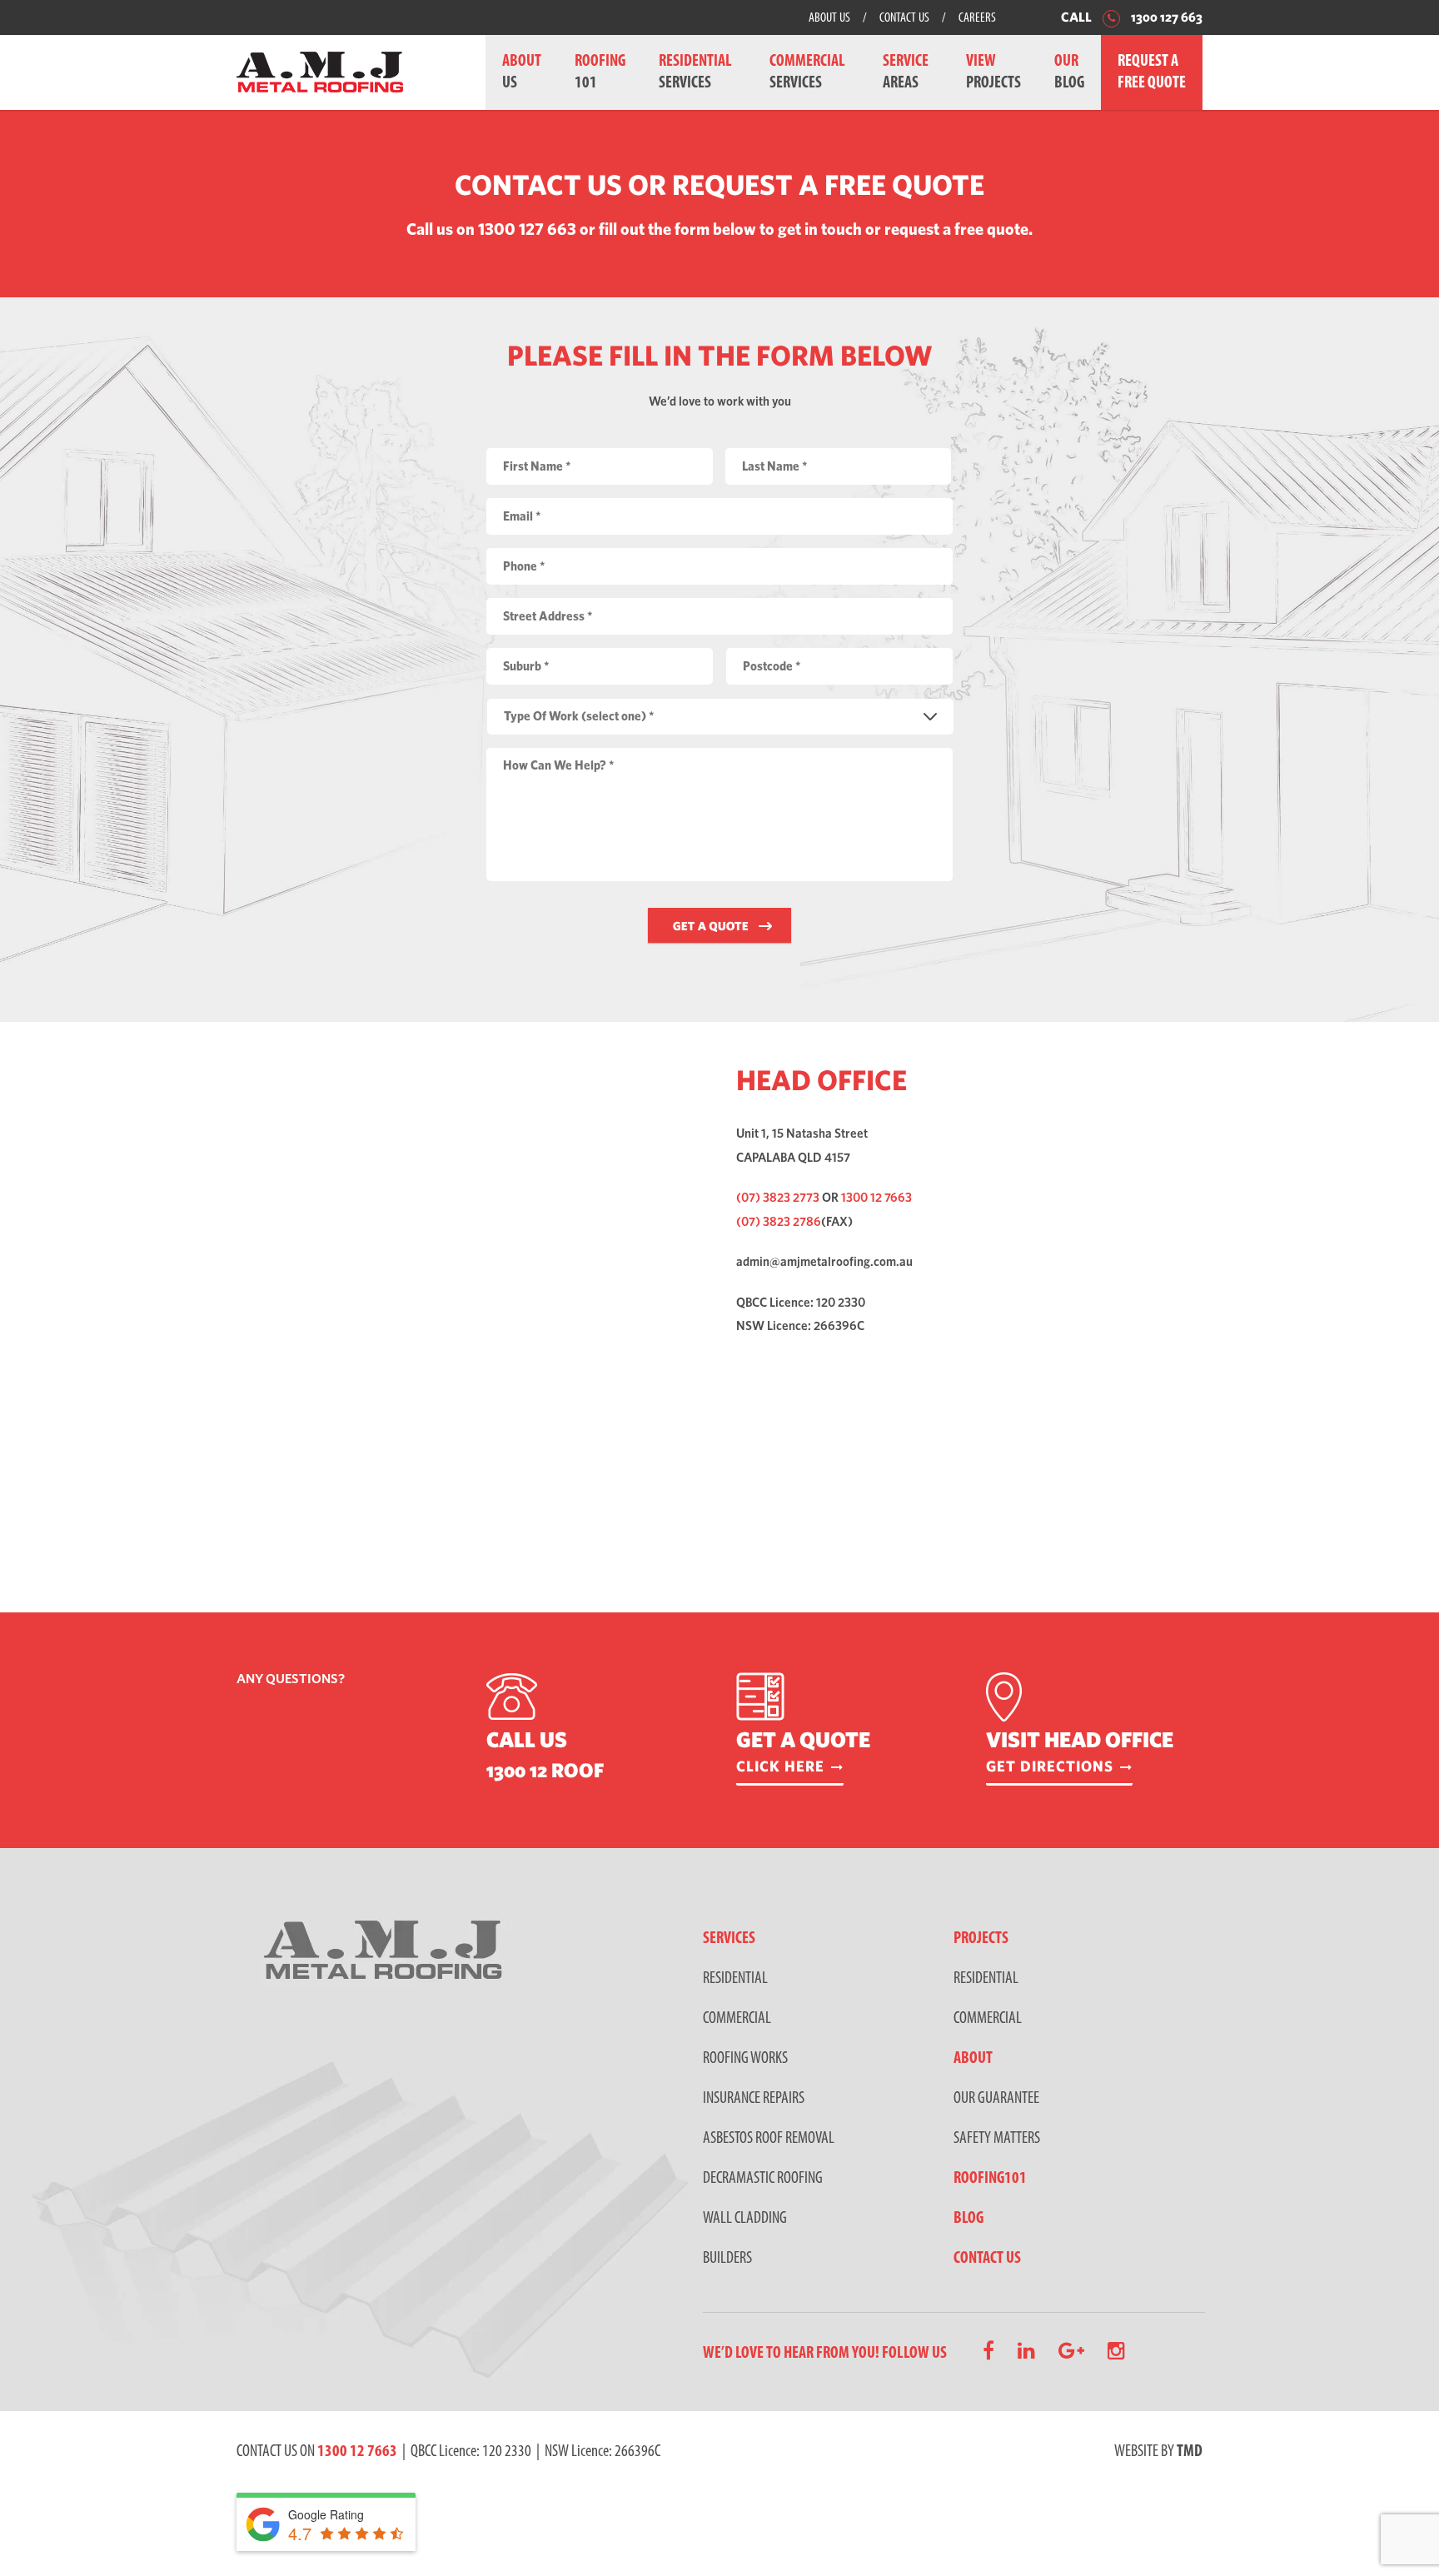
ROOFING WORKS (745, 2059)
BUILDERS (727, 2259)
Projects (981, 1939)
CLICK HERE (780, 1766)
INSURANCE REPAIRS (754, 2099)
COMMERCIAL (737, 2019)
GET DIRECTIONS (1050, 1766)
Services (729, 1939)
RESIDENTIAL (735, 1979)
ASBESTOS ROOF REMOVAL (769, 2139)
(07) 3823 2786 (779, 1221)
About (973, 2059)
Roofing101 (990, 2179)
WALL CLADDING (745, 2219)
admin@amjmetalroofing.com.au (824, 1261)
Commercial (988, 2019)
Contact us (987, 2259)
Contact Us (904, 18)
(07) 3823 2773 (778, 1197)
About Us (829, 18)
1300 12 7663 (876, 1197)
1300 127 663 (1165, 17)
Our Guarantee (996, 2099)
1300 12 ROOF (545, 1770)
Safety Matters (997, 2139)
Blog (968, 2219)
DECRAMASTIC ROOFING (763, 2179)
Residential (986, 1979)
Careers (977, 18)
